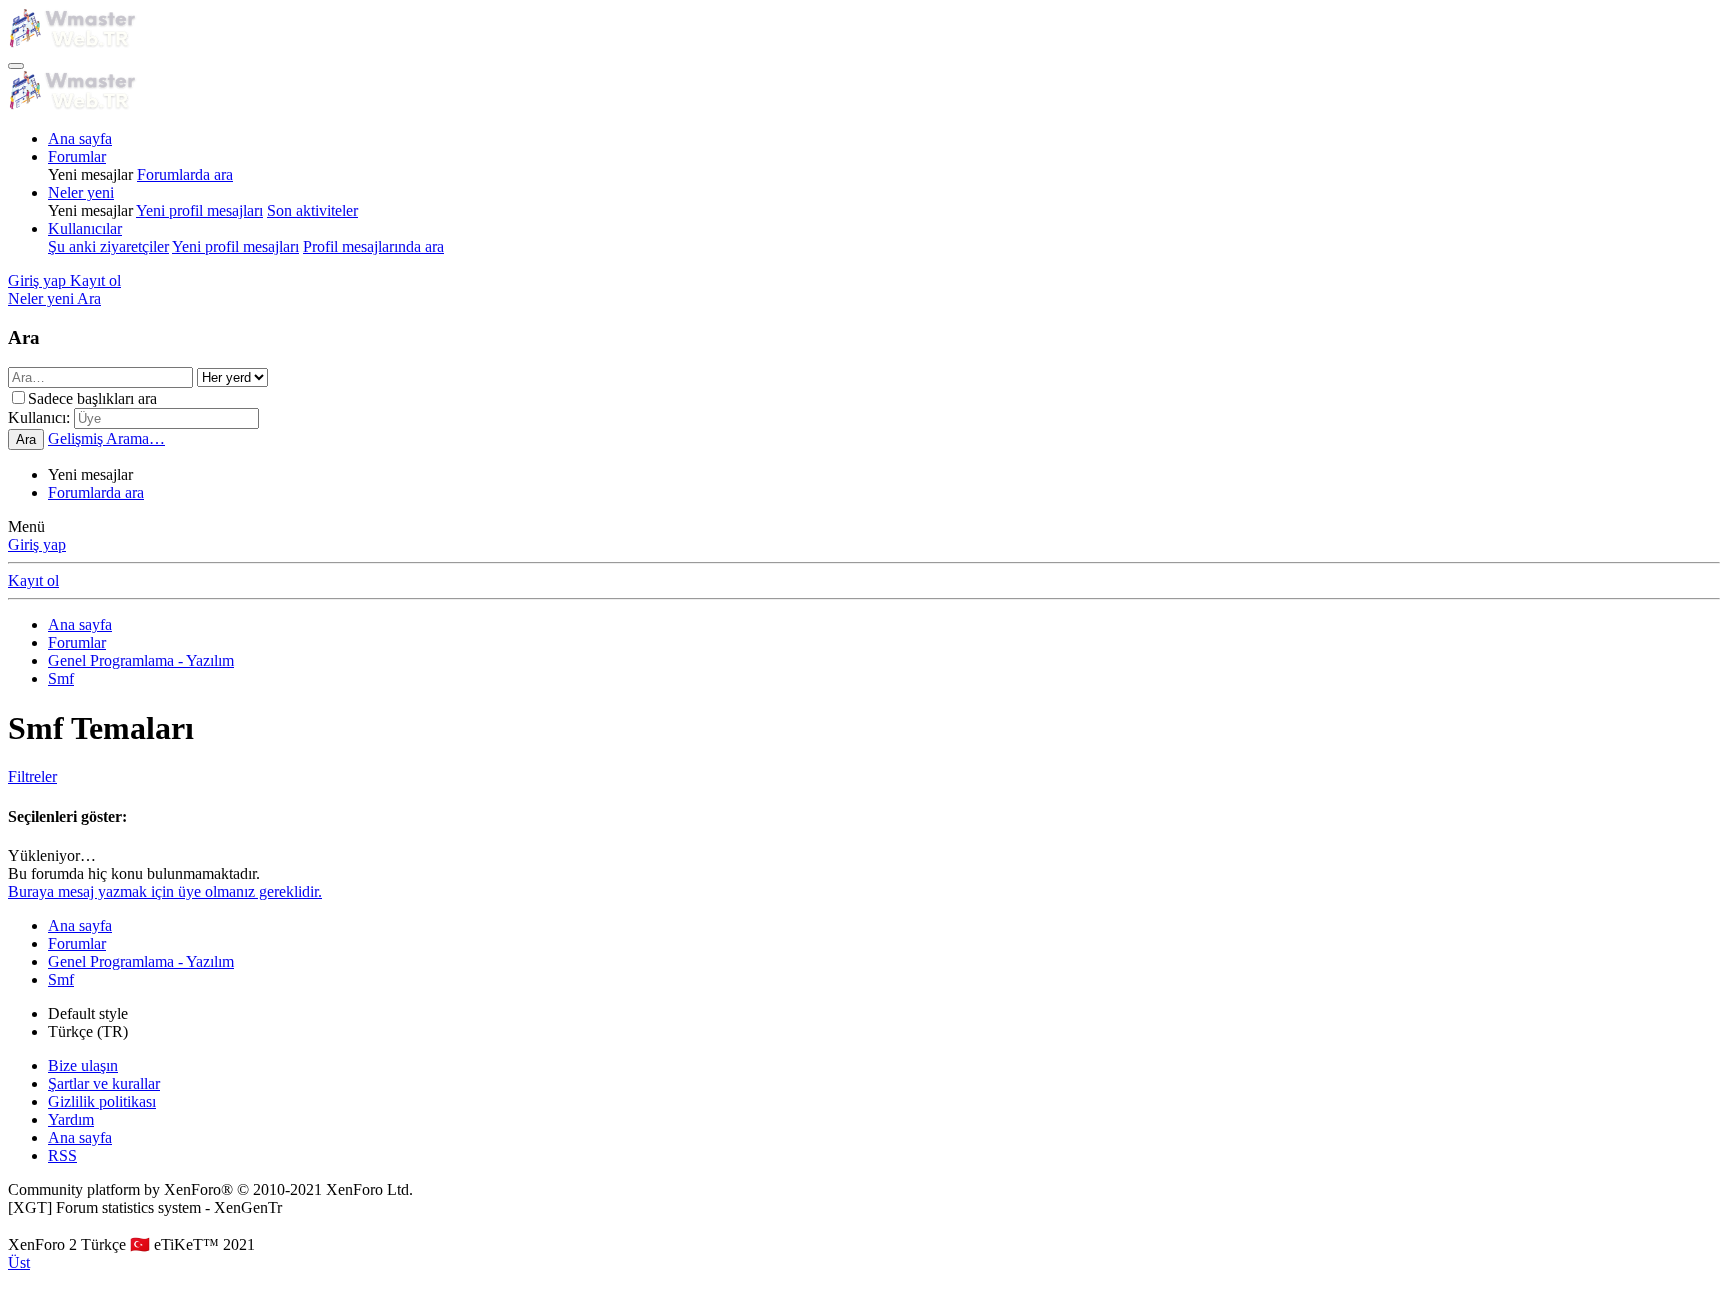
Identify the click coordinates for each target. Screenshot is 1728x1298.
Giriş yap (37, 544)
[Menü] (16, 66)
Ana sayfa (80, 138)
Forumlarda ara (185, 174)
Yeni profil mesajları (199, 210)
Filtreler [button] (32, 776)
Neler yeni (81, 192)
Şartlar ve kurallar (104, 1083)
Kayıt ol (33, 580)
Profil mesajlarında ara (373, 246)
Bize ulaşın (83, 1065)
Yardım (71, 1119)
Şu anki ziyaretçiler (108, 246)
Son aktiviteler (312, 210)
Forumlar (77, 156)
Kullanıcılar (85, 228)
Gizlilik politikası (102, 1101)
